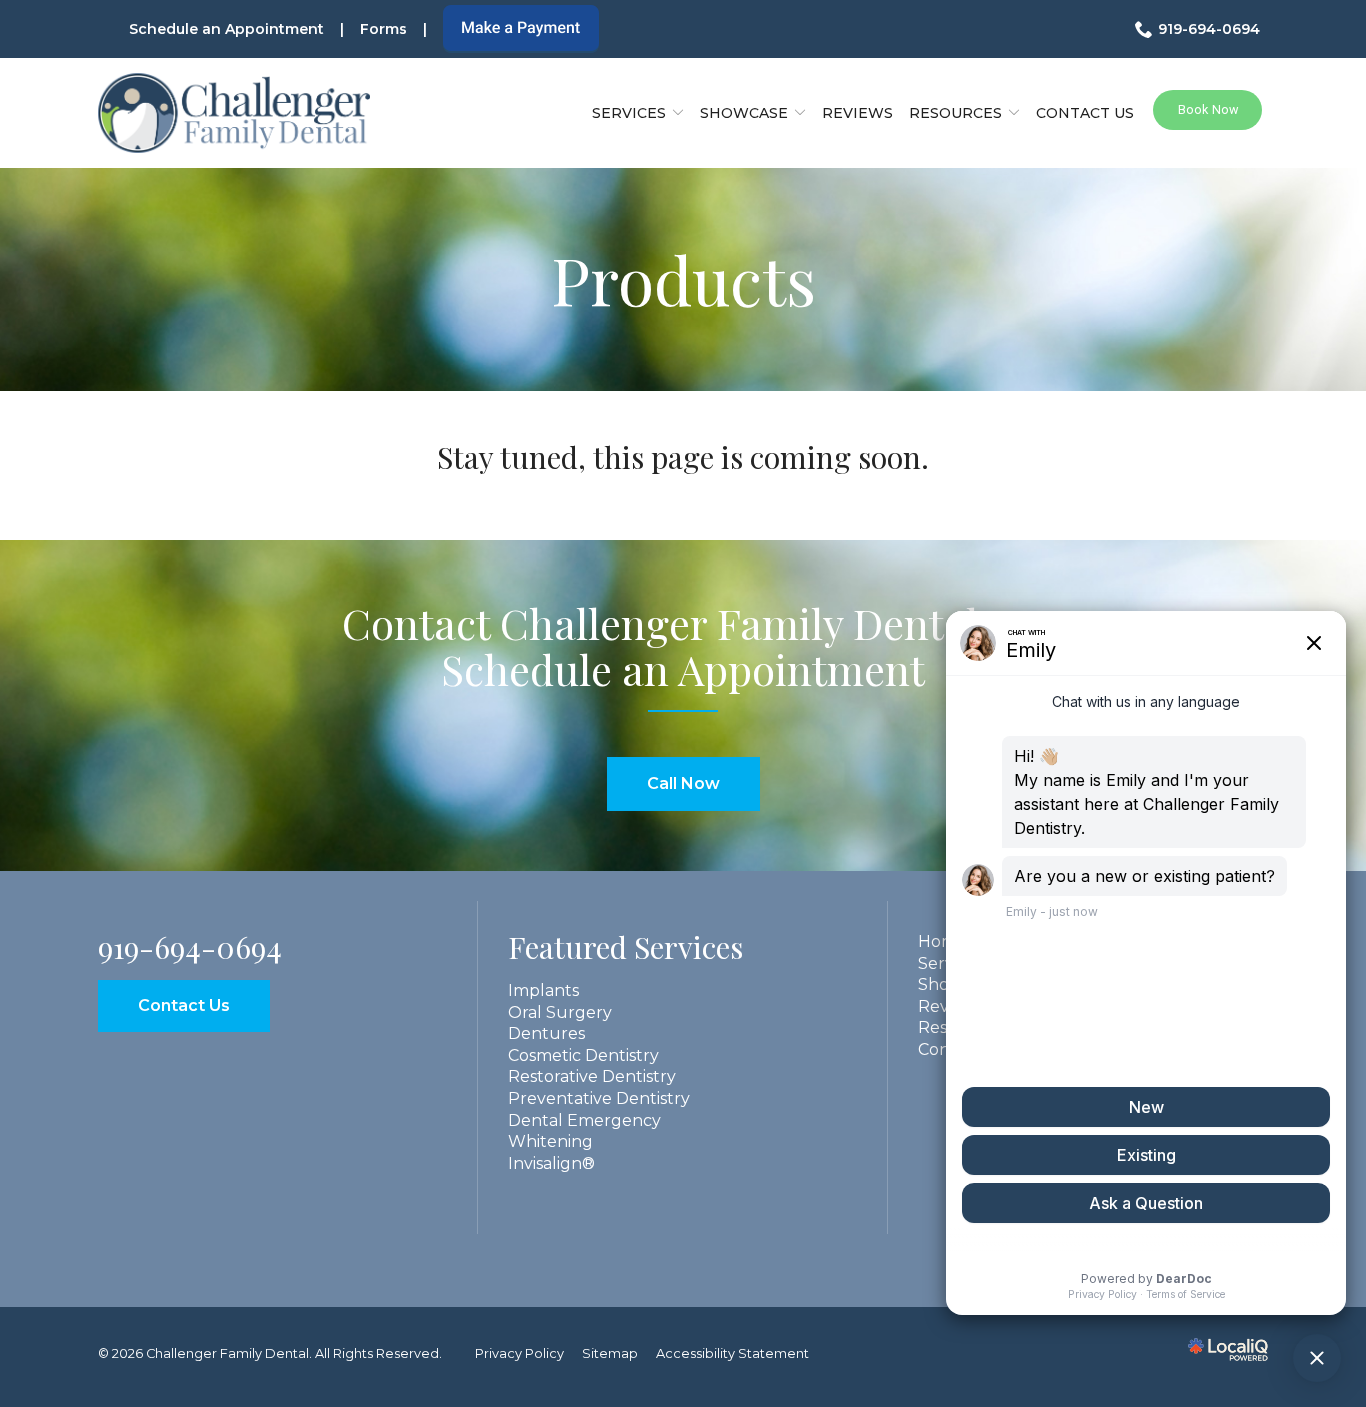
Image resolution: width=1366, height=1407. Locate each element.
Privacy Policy (519, 1353)
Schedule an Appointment (226, 29)
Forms (383, 29)
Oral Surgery (560, 1012)
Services (629, 113)
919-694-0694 (1209, 29)
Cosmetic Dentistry (583, 1055)
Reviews (857, 113)
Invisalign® (551, 1163)
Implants (543, 990)
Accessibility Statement (732, 1353)
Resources (955, 113)
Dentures (546, 1033)
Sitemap (610, 1353)
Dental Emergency (584, 1120)
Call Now (683, 783)
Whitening (550, 1141)
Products (683, 279)
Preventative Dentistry (599, 1098)
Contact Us (1085, 113)
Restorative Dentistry (592, 1076)
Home (942, 941)
